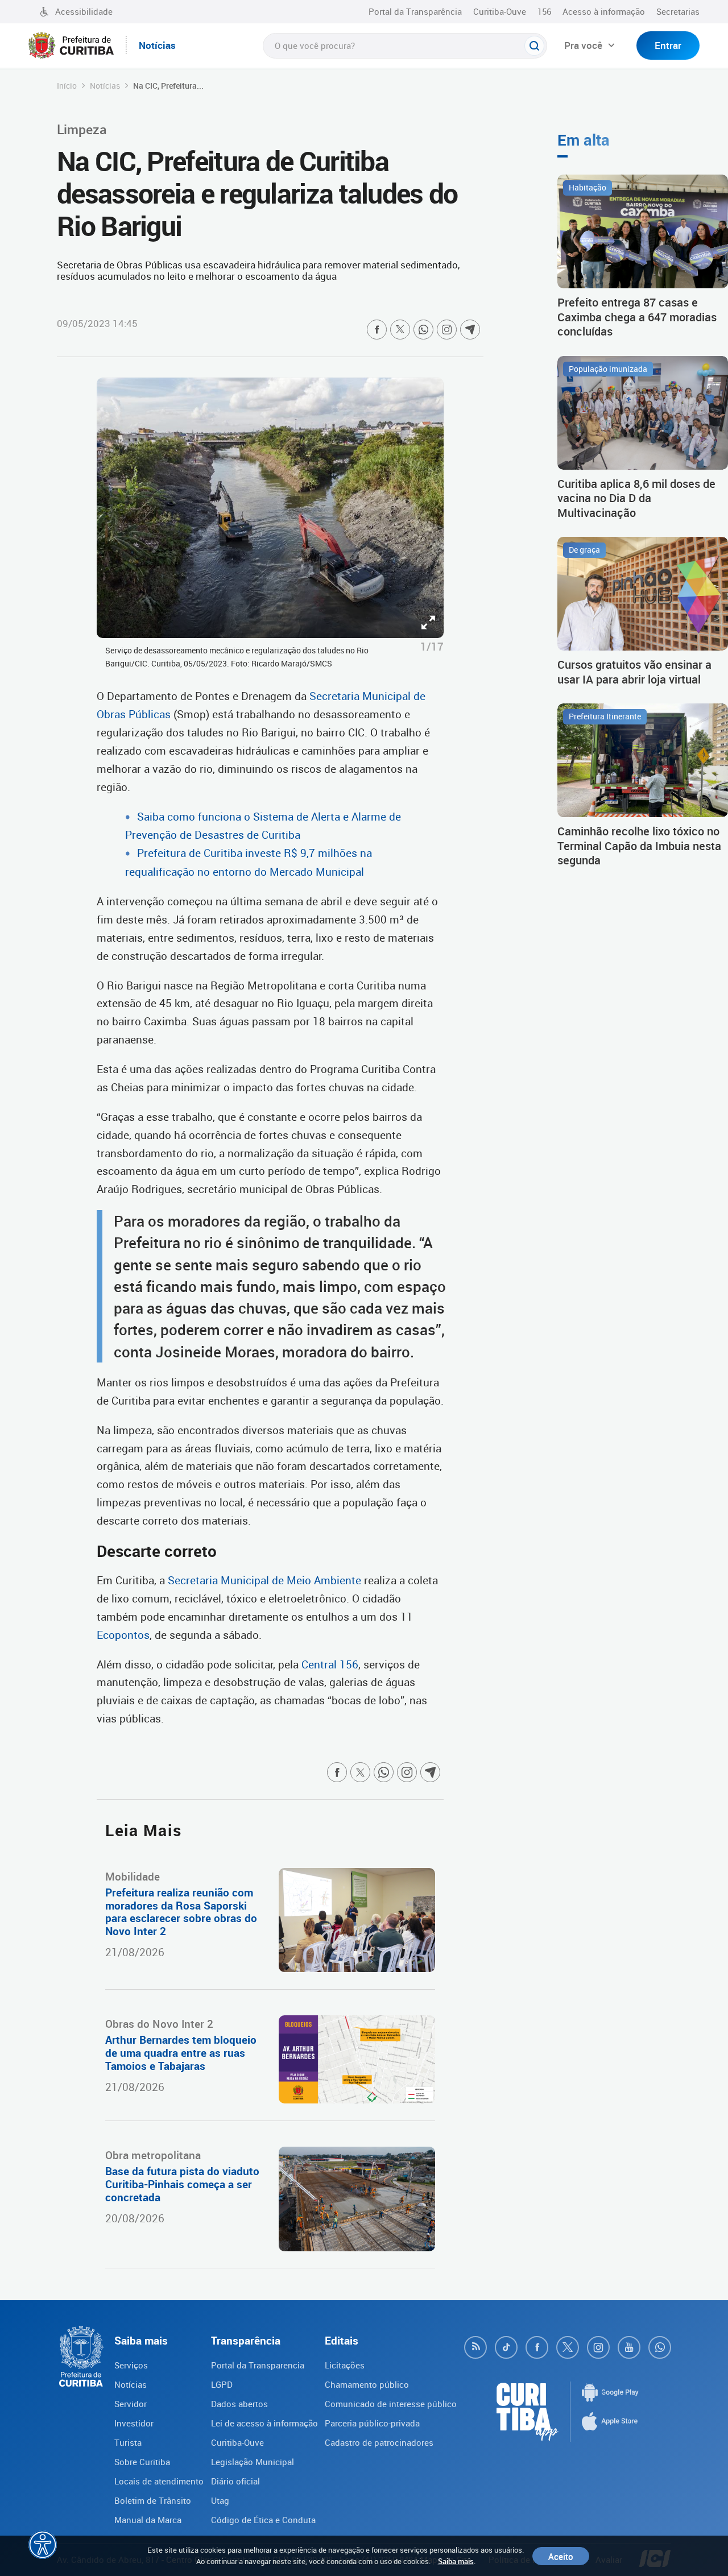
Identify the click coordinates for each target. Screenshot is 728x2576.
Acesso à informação (604, 11)
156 (544, 11)
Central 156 (330, 1664)
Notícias (105, 86)
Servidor (131, 2404)
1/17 (432, 647)
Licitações (345, 2365)
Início (67, 86)
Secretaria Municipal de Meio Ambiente (266, 1580)
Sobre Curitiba (142, 2462)
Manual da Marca (148, 2520)
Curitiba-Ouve (500, 11)
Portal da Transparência (415, 11)
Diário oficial (235, 2481)
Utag (220, 2500)
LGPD (222, 2384)
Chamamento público (367, 2384)
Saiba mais (456, 2561)
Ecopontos (123, 1635)
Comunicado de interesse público (391, 2404)
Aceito (561, 2556)
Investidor (134, 2423)
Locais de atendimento (159, 2481)
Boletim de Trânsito (153, 2500)
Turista (128, 2442)
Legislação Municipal (253, 2462)
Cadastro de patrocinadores (379, 2442)
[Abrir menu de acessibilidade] (43, 2545)
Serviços (131, 2365)
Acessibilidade (84, 11)
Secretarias (678, 11)
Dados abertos (239, 2404)
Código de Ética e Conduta (263, 2520)
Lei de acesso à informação (264, 2423)
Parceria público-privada (372, 2423)
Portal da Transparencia (258, 2365)
